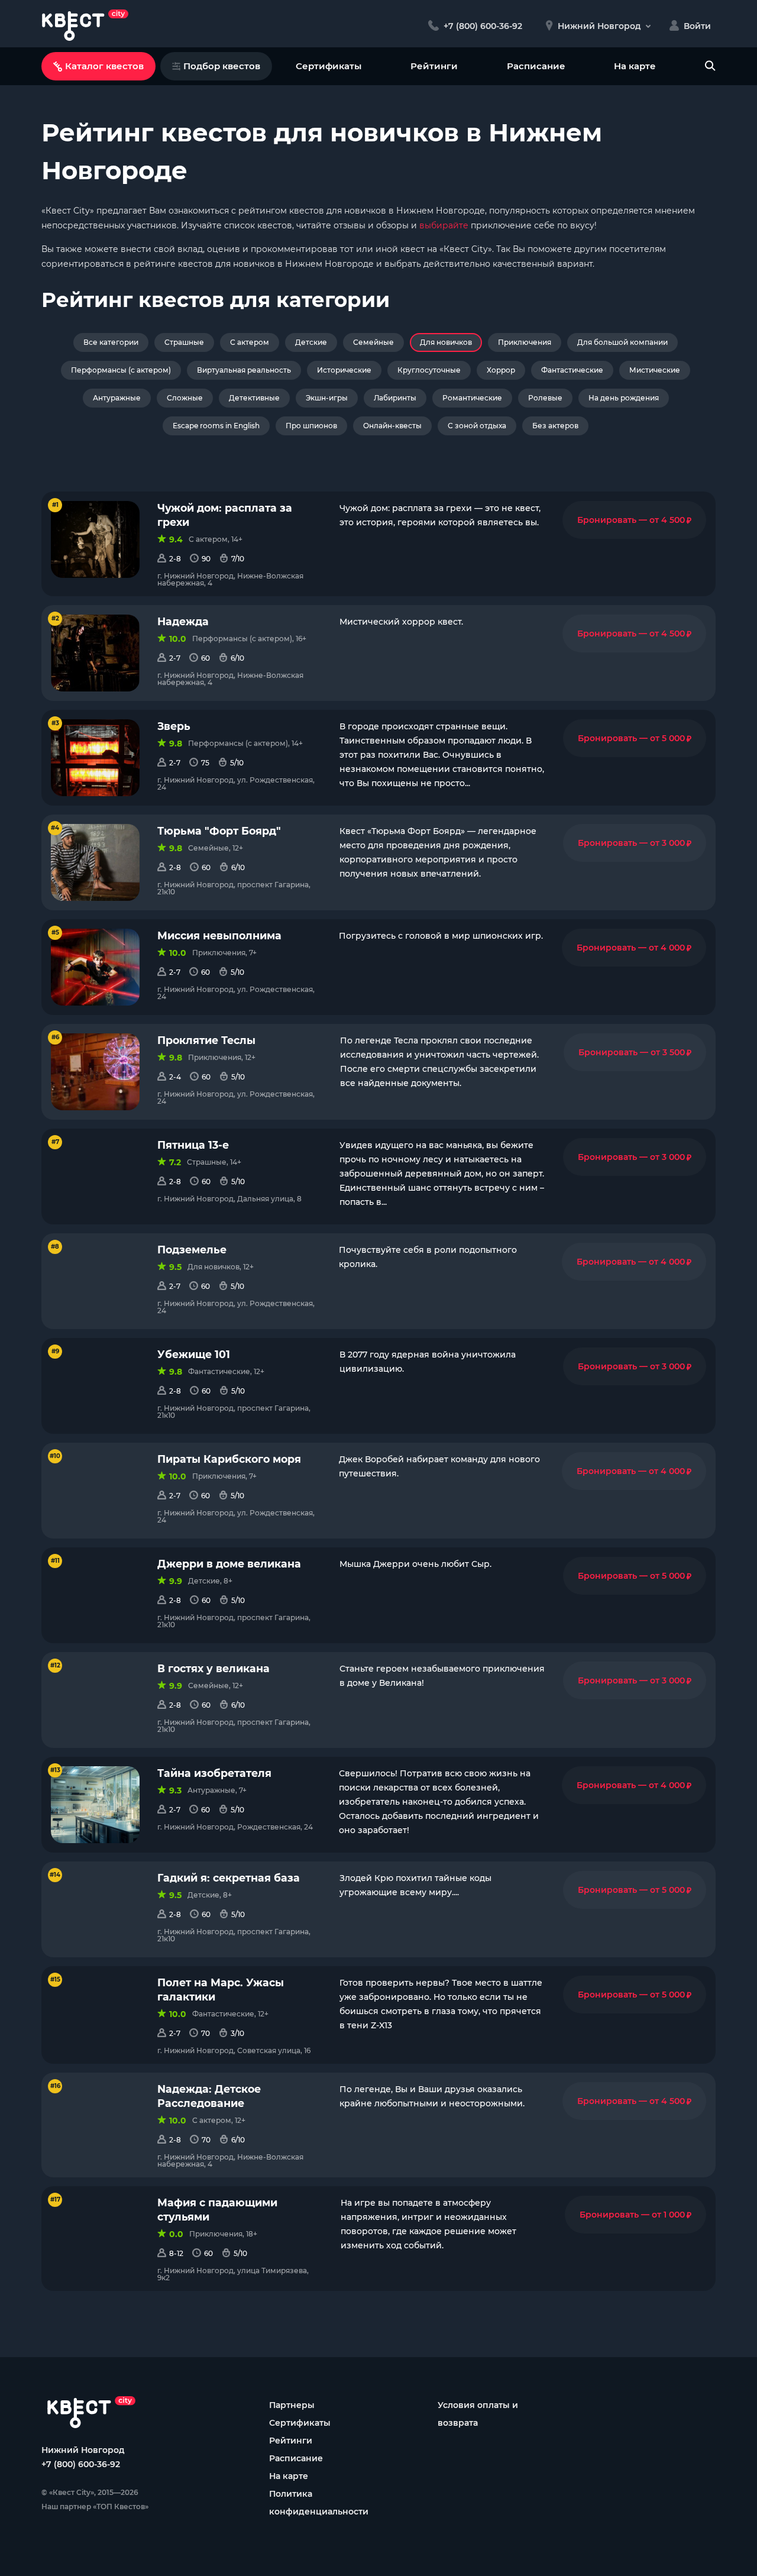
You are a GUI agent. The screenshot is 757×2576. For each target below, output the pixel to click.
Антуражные (117, 398)
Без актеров (555, 426)
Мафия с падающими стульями (217, 2210)
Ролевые (545, 398)
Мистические (655, 370)
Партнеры (292, 2405)
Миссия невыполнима (219, 935)
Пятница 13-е (193, 1145)
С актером (250, 342)
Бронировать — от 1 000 (635, 2215)
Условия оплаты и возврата (478, 2414)
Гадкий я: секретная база (229, 1878)
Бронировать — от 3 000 (635, 843)
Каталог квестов (104, 66)
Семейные (373, 342)
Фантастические (572, 370)
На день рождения (624, 398)
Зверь (174, 726)
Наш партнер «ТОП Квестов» (95, 2506)
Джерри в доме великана (229, 1564)
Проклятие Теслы (206, 1040)
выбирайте (444, 225)
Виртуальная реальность (244, 370)
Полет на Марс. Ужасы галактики (221, 1990)
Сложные (185, 398)
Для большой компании (622, 342)
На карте (635, 66)
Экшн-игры (327, 398)
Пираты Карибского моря (229, 1459)
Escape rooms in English (216, 426)
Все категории (111, 342)
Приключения (525, 342)
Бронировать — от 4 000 (634, 948)
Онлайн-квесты (392, 426)
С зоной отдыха (477, 426)
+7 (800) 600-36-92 (81, 2464)
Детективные (254, 398)
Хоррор (501, 370)
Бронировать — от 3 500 (635, 1052)
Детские (311, 342)
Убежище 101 (194, 1354)
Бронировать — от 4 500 (634, 520)
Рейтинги (434, 66)
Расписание (536, 66)
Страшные (184, 342)
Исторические (344, 370)
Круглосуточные (429, 370)
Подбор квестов (222, 66)
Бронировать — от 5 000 (635, 738)
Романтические (472, 398)
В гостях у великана (213, 1668)
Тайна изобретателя (214, 1773)
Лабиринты (395, 398)
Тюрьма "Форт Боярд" (219, 831)
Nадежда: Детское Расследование (209, 2096)
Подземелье (192, 1250)
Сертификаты (329, 66)
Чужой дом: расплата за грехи (225, 515)
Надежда (183, 621)
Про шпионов (311, 426)
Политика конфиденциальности (319, 2503)
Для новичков (446, 342)
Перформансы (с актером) (121, 370)
